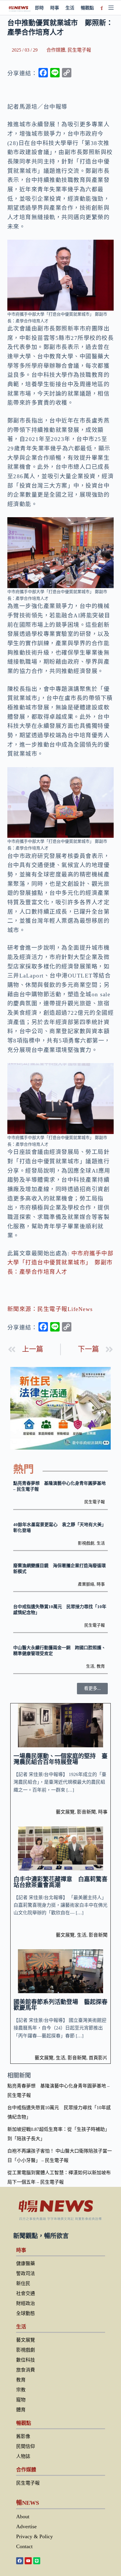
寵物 (21, 2400)
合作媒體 (56, 50)
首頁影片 (98, 2058)
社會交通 (26, 2293)
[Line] (37, 2561)
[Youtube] (28, 2561)
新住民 (23, 2283)
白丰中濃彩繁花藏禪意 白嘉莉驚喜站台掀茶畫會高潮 (60, 1882)
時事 (55, 8)
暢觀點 (87, 8)
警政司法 (26, 2273)
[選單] (111, 8)
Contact (24, 2546)
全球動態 (26, 2313)
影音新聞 (86, 1812)
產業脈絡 (86, 1584)
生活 (70, 8)
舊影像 (23, 2436)
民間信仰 (26, 2446)
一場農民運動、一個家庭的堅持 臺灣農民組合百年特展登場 (60, 1759)
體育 (21, 2410)
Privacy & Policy (35, 2536)
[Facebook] (20, 2561)
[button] (92, 1689)
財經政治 (26, 2303)
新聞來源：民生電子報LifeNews (50, 1309)
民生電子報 (79, 50)
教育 (101, 1666)
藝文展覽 (65, 1812)
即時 (39, 8)
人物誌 (23, 2456)
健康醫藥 (26, 2263)
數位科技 (26, 2360)
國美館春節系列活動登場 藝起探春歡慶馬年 (60, 2005)
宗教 (21, 2390)
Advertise (26, 2526)
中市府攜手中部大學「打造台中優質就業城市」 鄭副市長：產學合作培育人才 (60, 1263)
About (23, 2517)
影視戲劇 (86, 1543)
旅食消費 (26, 2370)
